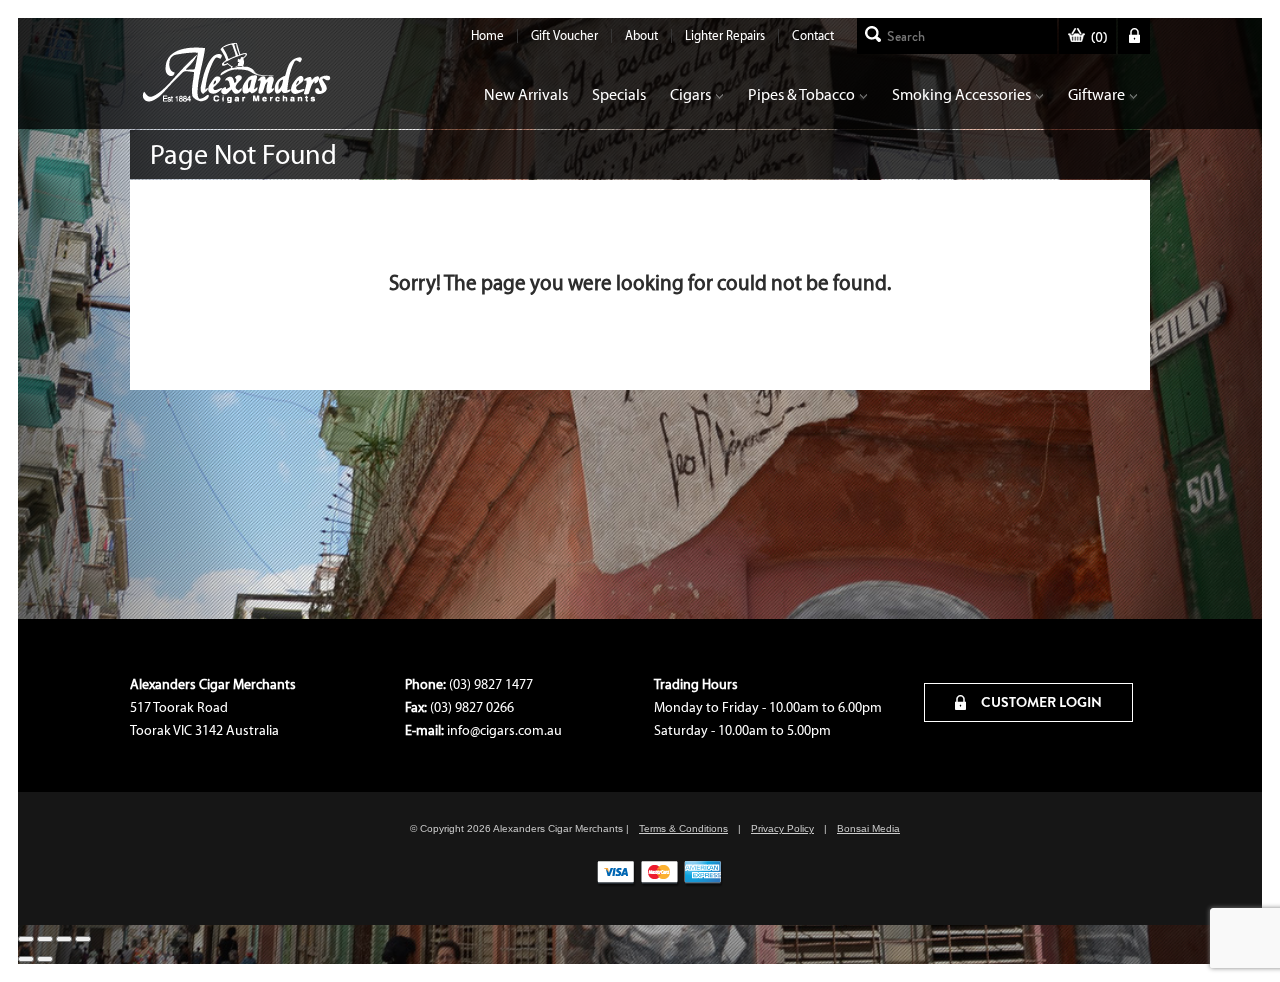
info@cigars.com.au (504, 730)
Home (487, 35)
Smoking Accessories (961, 94)
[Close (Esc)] (83, 939)
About (641, 35)
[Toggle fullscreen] (45, 939)
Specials (619, 94)
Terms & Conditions (683, 828)
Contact (813, 35)
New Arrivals (526, 94)
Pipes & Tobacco (801, 94)
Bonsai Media (868, 828)
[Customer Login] (1134, 36)
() (1099, 37)
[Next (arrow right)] (45, 959)
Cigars (690, 94)
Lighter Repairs (725, 35)
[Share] (64, 939)
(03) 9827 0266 (472, 707)
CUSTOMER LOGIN (1040, 702)
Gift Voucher (564, 35)
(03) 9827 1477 (491, 684)
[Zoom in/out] (26, 939)
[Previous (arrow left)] (26, 959)
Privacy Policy (782, 828)
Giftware (1096, 94)
